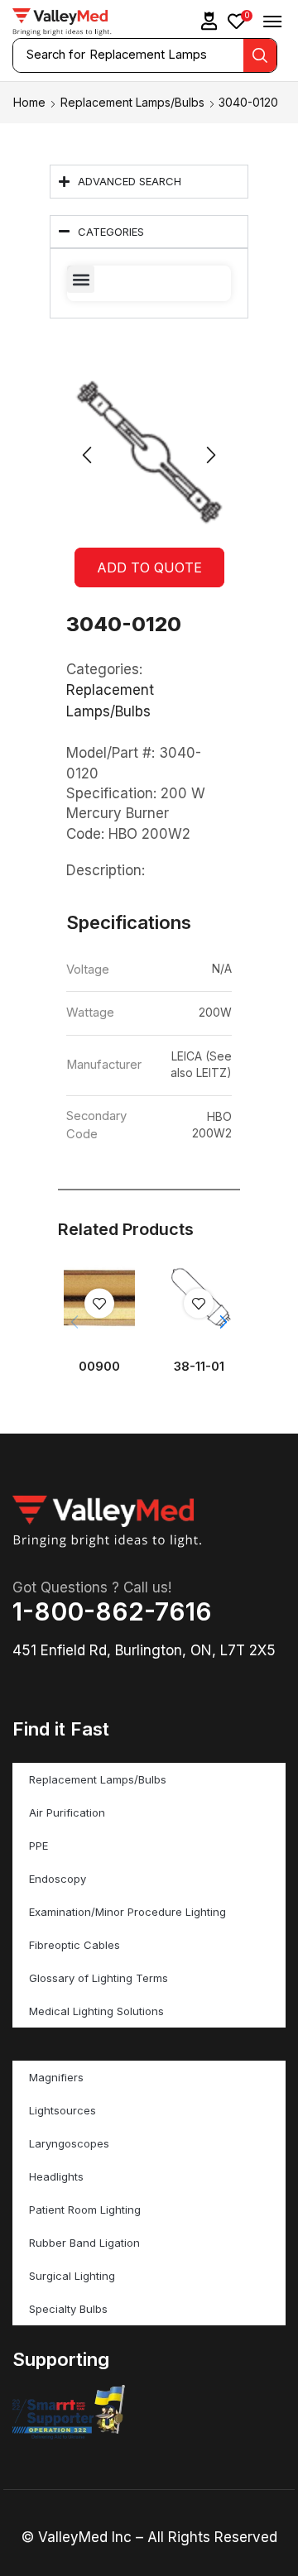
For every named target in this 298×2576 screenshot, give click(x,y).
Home (29, 102)
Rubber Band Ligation (84, 2243)
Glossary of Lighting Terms (99, 1978)
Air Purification (67, 1812)
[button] (209, 21)
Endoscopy (58, 1879)
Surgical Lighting (72, 2276)
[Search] (260, 55)
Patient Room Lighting (85, 2210)
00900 (99, 1367)
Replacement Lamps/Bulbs (132, 102)
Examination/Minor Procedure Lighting (127, 1912)
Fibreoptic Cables (74, 1945)
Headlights (56, 2176)
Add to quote (149, 567)
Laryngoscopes (69, 2143)
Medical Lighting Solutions (96, 2011)
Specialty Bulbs (68, 2309)
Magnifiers (56, 2077)
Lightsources (62, 2110)
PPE (38, 1846)
